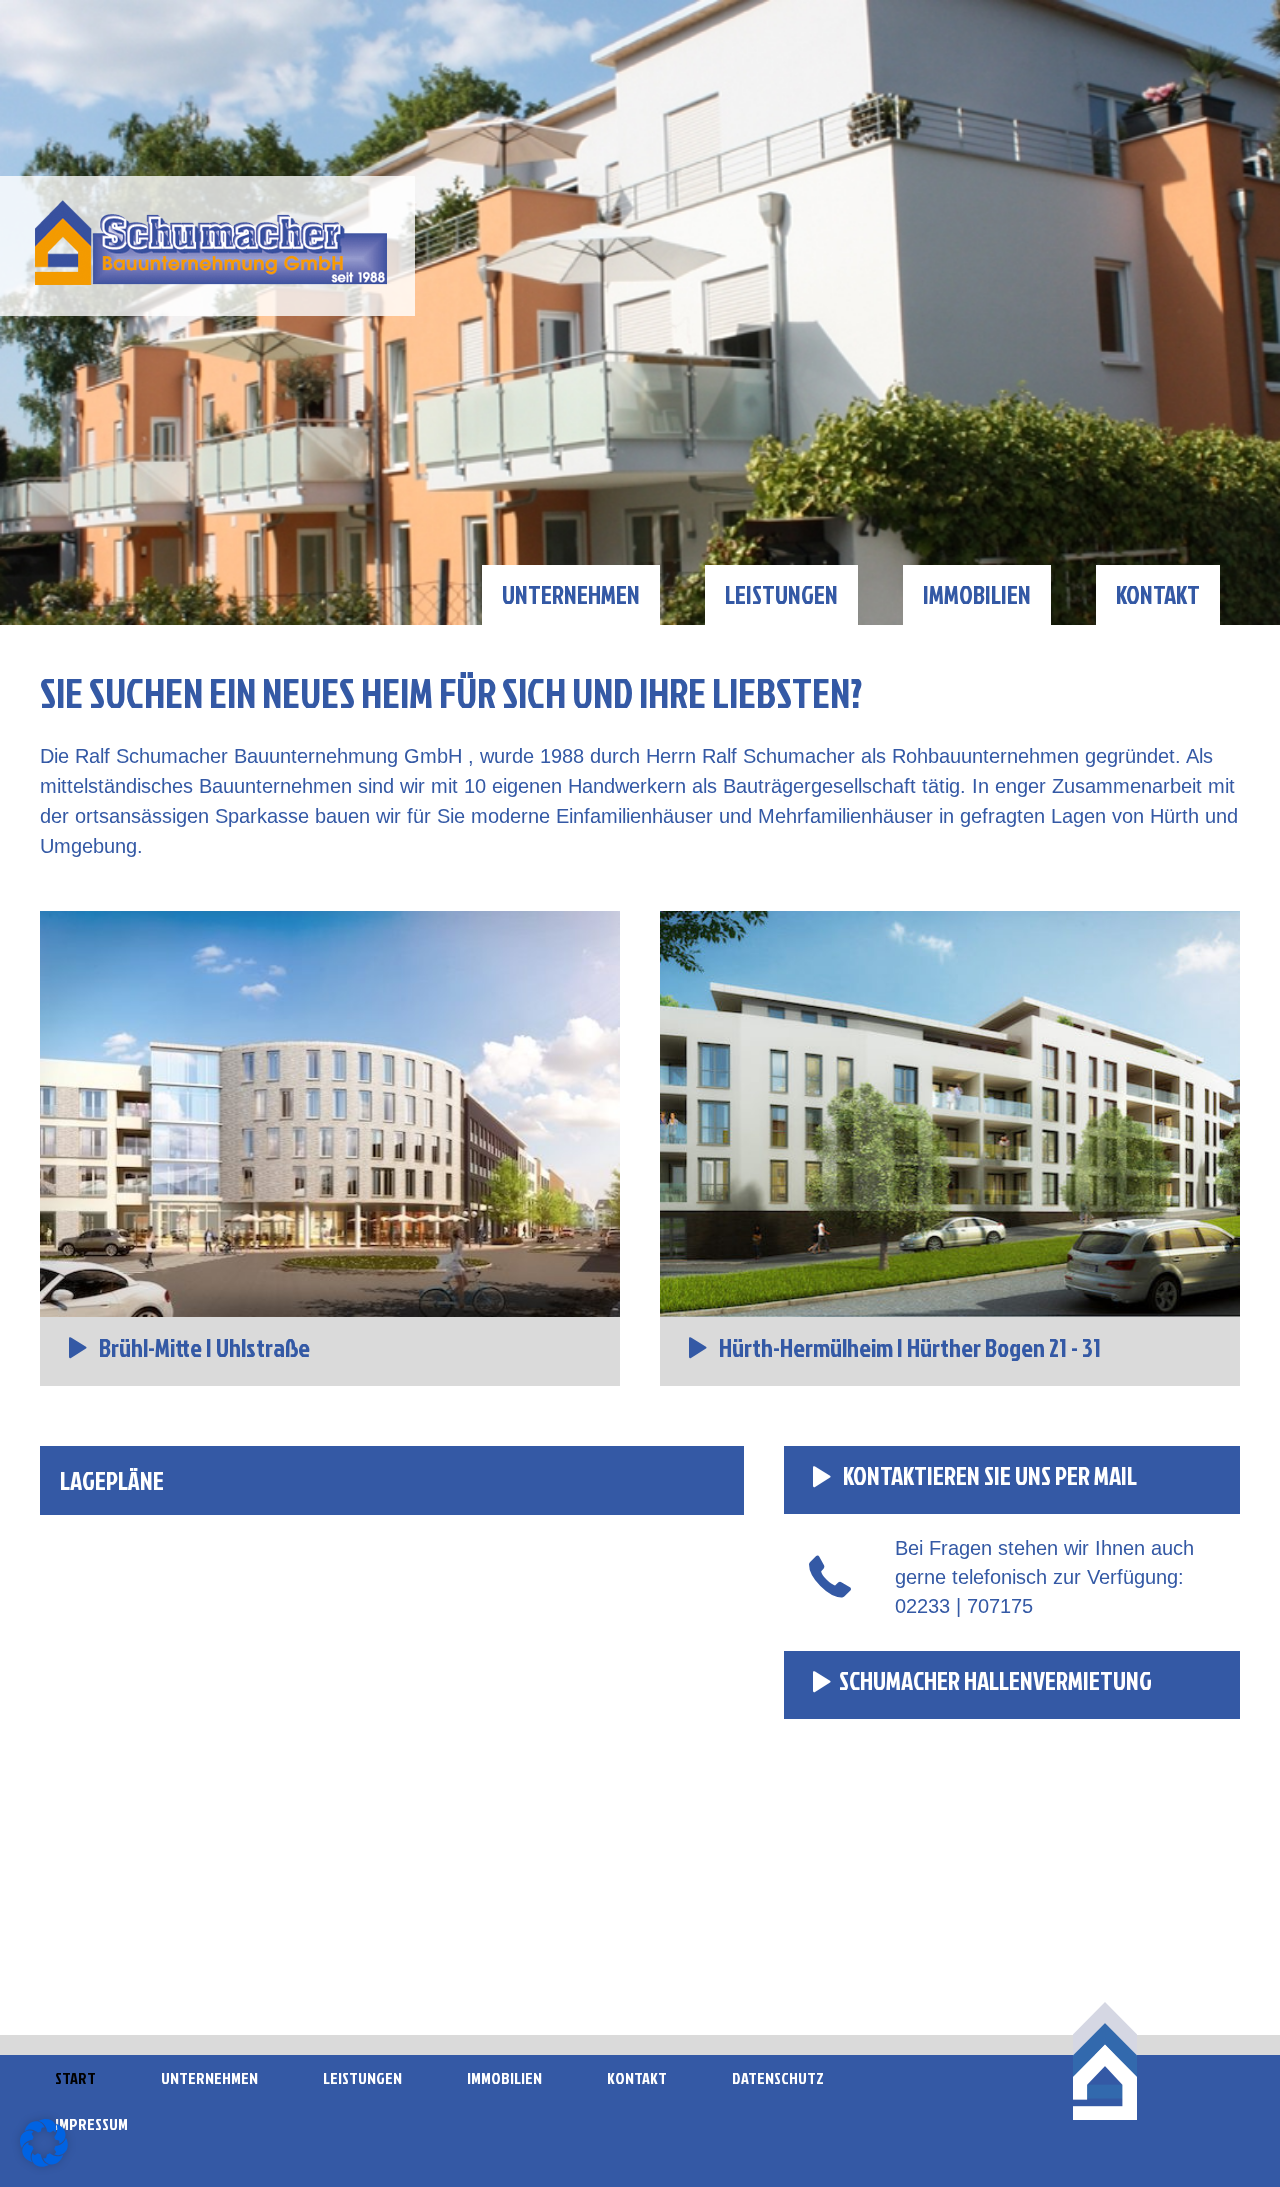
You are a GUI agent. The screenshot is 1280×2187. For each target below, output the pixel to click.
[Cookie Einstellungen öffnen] (44, 2161)
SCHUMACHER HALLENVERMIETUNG (995, 1680)
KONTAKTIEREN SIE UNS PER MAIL (988, 1475)
